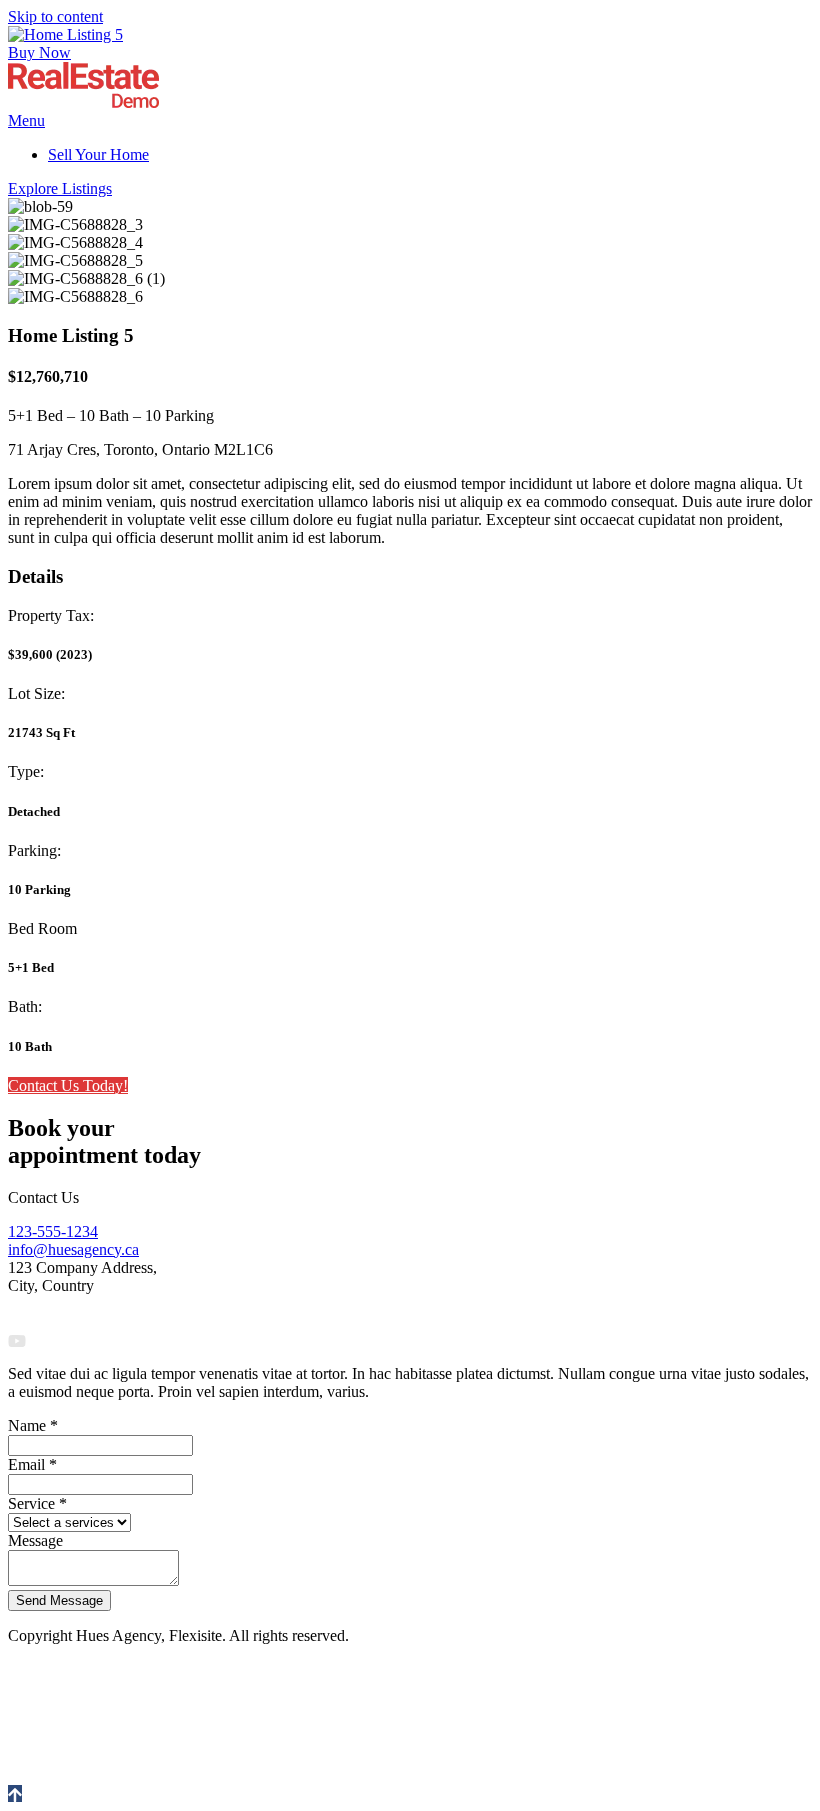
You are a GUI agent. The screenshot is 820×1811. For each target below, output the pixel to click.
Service (37, 1503)
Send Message (59, 1600)
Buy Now (39, 52)
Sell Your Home (98, 154)
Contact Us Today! (68, 1085)
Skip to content (55, 16)
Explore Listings (60, 188)
